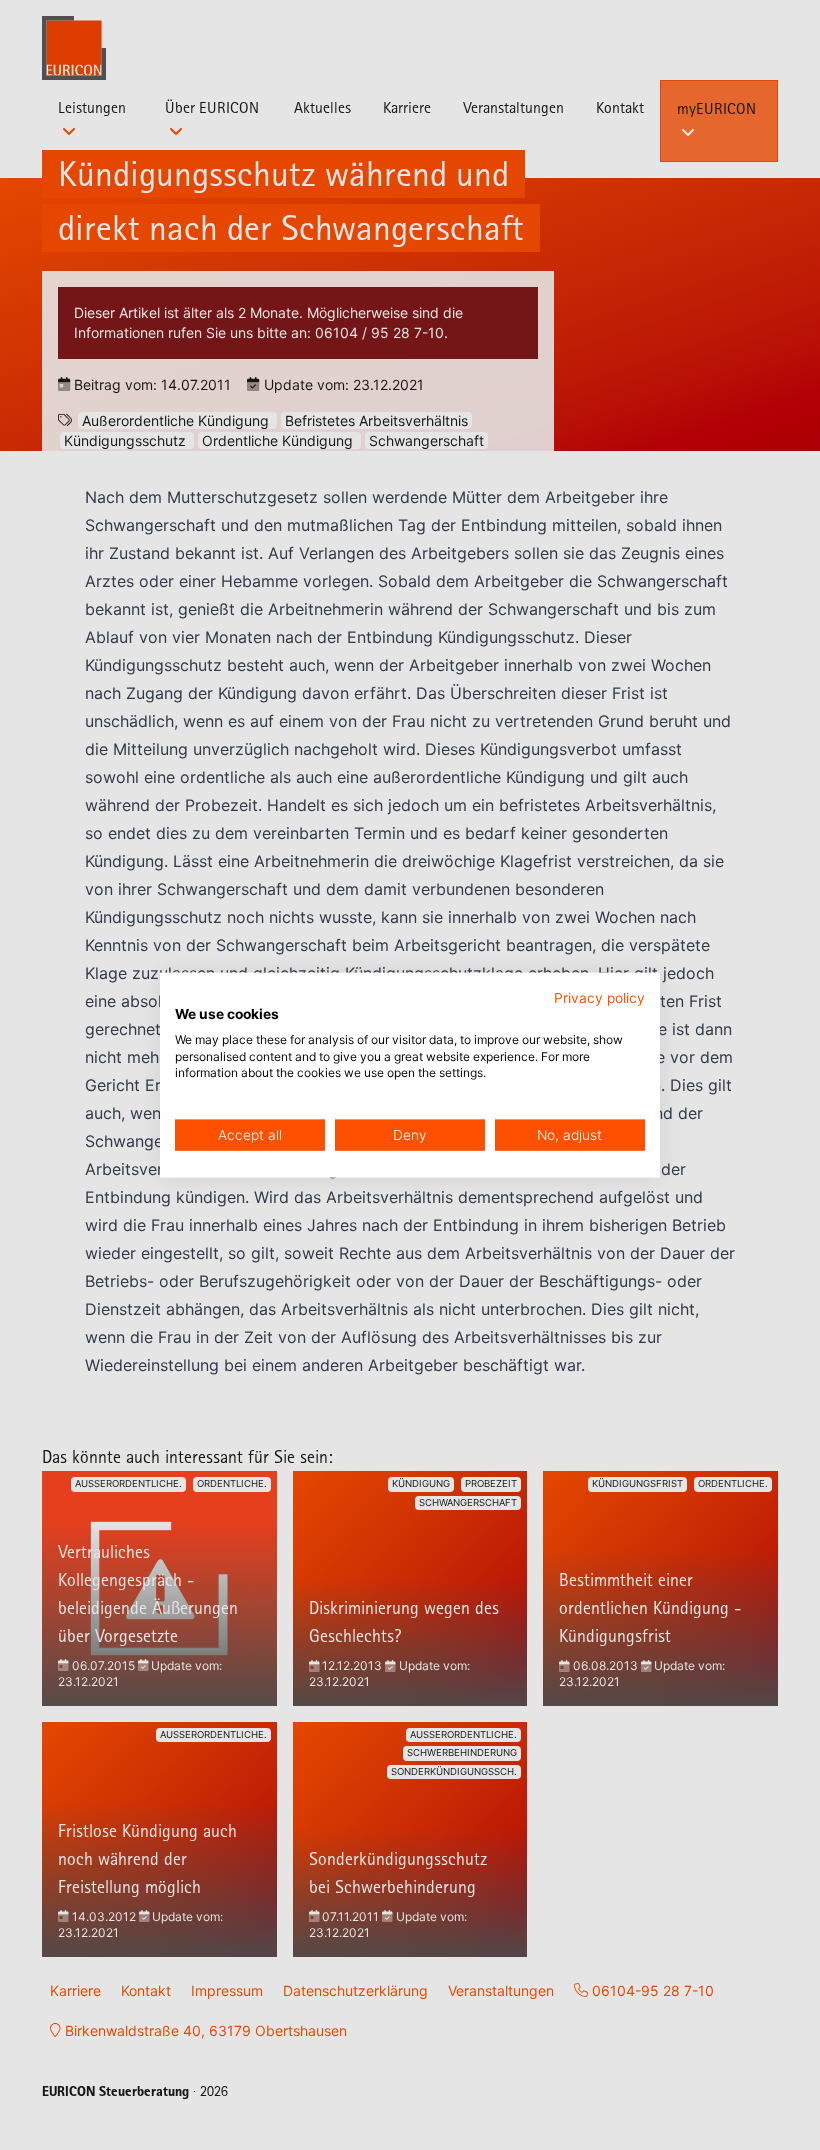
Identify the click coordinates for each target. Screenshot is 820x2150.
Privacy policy (599, 998)
